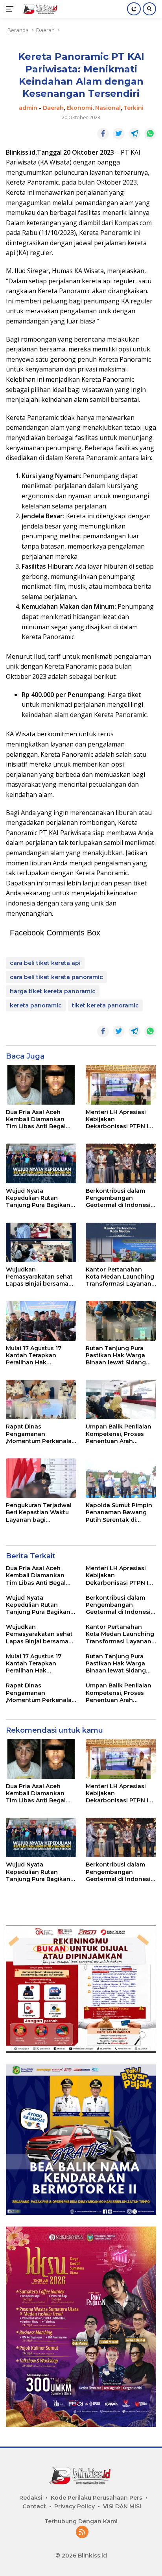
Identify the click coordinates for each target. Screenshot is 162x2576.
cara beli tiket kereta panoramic (56, 977)
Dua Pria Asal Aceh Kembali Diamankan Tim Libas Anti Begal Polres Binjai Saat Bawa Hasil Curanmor (40, 1119)
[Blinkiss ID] (40, 9)
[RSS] (82, 2533)
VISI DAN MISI (122, 2506)
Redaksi (31, 2498)
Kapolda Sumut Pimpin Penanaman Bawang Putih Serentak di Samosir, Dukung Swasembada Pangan (119, 1513)
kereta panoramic (36, 1005)
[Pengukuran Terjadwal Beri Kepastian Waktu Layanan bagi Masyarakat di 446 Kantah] (41, 1478)
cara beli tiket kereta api (45, 963)
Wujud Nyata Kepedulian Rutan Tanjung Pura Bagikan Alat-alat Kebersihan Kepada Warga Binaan (39, 1198)
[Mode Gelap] (134, 9)
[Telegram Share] (134, 134)
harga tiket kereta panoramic (53, 991)
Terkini (133, 108)
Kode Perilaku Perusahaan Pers (97, 2498)
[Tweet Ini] (119, 134)
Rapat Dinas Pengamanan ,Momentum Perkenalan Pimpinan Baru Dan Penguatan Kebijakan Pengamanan (41, 1434)
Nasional (108, 108)
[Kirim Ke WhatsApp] (150, 134)
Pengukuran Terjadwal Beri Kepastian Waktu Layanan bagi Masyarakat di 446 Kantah (39, 1513)
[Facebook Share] (103, 134)
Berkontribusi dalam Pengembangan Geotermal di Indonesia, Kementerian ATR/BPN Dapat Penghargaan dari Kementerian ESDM (121, 1198)
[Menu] (11, 9)
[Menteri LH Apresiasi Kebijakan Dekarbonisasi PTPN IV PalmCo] (121, 1085)
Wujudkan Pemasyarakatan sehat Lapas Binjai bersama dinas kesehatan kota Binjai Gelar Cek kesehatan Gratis (39, 1277)
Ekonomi (79, 108)
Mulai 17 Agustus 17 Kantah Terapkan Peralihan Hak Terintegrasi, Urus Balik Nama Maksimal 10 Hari (40, 1355)
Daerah (53, 108)
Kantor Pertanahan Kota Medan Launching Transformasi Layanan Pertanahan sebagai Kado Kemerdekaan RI (120, 1277)
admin (28, 108)
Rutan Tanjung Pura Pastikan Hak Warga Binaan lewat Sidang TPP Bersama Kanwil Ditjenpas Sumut (116, 1355)
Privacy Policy (75, 2506)
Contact (34, 2506)
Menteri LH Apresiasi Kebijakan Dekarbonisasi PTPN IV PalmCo (119, 1119)
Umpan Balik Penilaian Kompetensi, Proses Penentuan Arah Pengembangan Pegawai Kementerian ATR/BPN (119, 1434)
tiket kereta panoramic (105, 1005)
